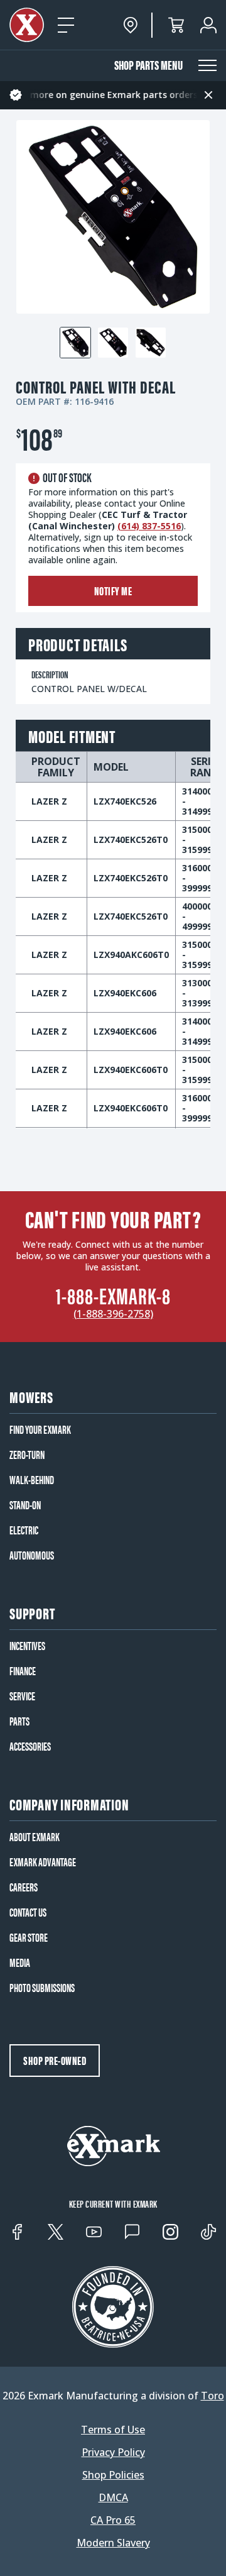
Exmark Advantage (43, 1862)
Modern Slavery (113, 2543)
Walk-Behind (32, 1480)
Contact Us (28, 1912)
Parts (19, 1721)
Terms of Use (113, 2430)
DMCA (113, 2497)
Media (20, 1962)
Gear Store (29, 1937)
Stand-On (25, 1505)
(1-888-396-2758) (113, 1314)
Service (22, 1696)
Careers (24, 1887)
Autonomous (32, 1555)
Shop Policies (113, 2475)
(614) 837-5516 (149, 526)
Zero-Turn (27, 1455)
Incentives (27, 1646)
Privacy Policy (113, 2452)
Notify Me (113, 591)
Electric (24, 1530)
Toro (213, 2396)
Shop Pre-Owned (55, 2060)
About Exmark (35, 1837)
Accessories (30, 1746)
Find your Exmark (40, 1429)
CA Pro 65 (113, 2520)
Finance (23, 1671)
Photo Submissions (42, 1988)
